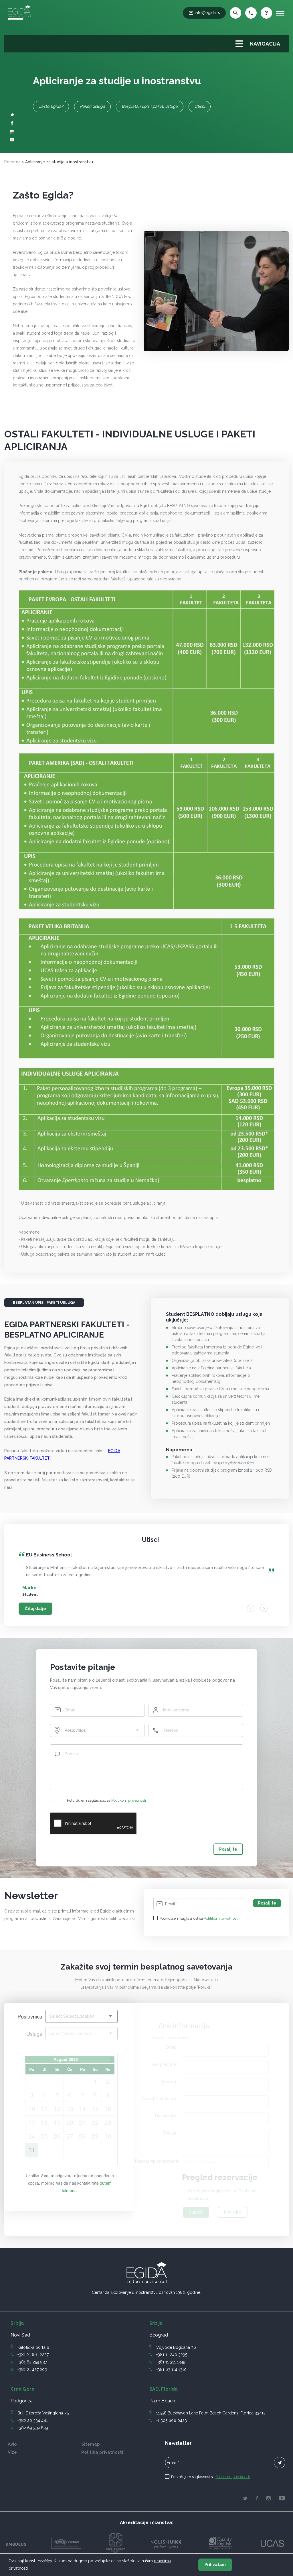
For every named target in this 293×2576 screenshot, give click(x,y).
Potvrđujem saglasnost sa (106, 1800)
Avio (12, 2444)
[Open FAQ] (266, 13)
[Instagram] (12, 133)
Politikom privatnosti (129, 1800)
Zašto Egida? (51, 106)
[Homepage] (19, 21)
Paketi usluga (92, 106)
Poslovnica (30, 2016)
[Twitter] (12, 115)
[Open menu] (280, 14)
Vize (12, 2452)
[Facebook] (12, 124)
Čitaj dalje (35, 1609)
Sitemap (91, 2444)
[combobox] (97, 1730)
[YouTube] (12, 140)
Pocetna (12, 162)
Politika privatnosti (102, 2452)
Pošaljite (228, 1849)
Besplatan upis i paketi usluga (150, 106)
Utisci (200, 106)
